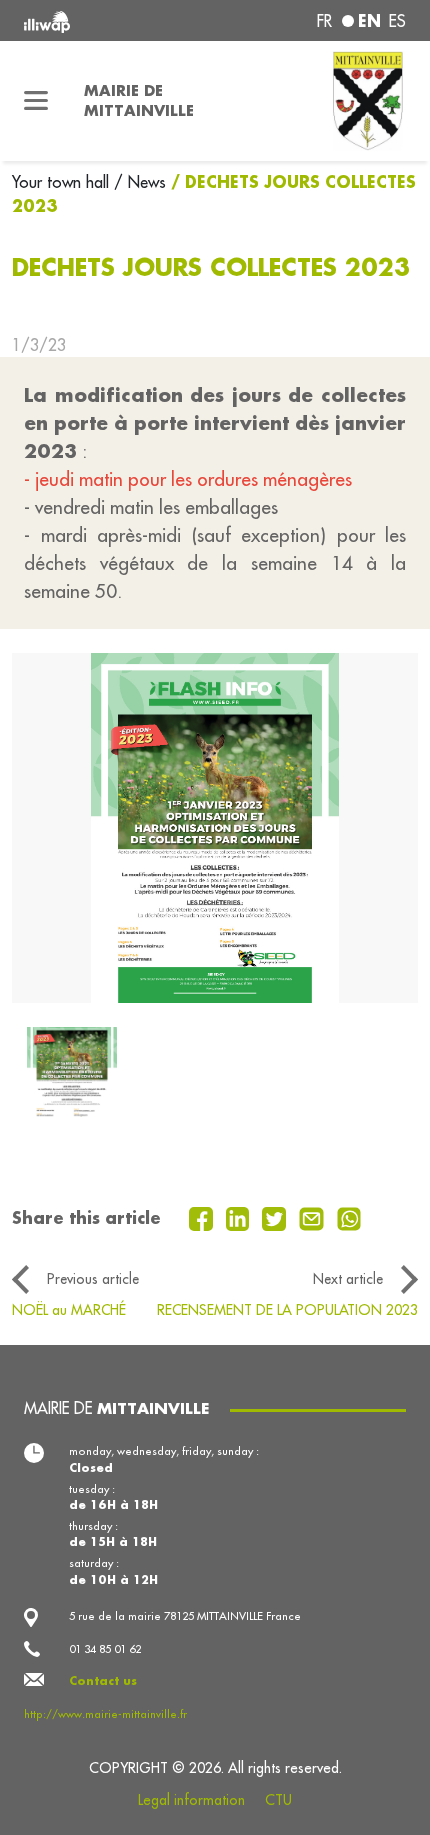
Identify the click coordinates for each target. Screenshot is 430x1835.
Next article (348, 1279)
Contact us (103, 1680)
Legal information (191, 1800)
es (397, 21)
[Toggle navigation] (36, 101)
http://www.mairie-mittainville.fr (105, 1714)
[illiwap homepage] (96, 20)
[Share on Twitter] (276, 1217)
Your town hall (63, 182)
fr (324, 21)
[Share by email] (314, 1217)
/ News (140, 182)
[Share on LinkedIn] (240, 1217)
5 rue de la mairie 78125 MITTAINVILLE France (185, 1616)
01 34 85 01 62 (105, 1649)
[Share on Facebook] (203, 1217)
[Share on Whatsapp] (349, 1217)
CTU (278, 1800)
